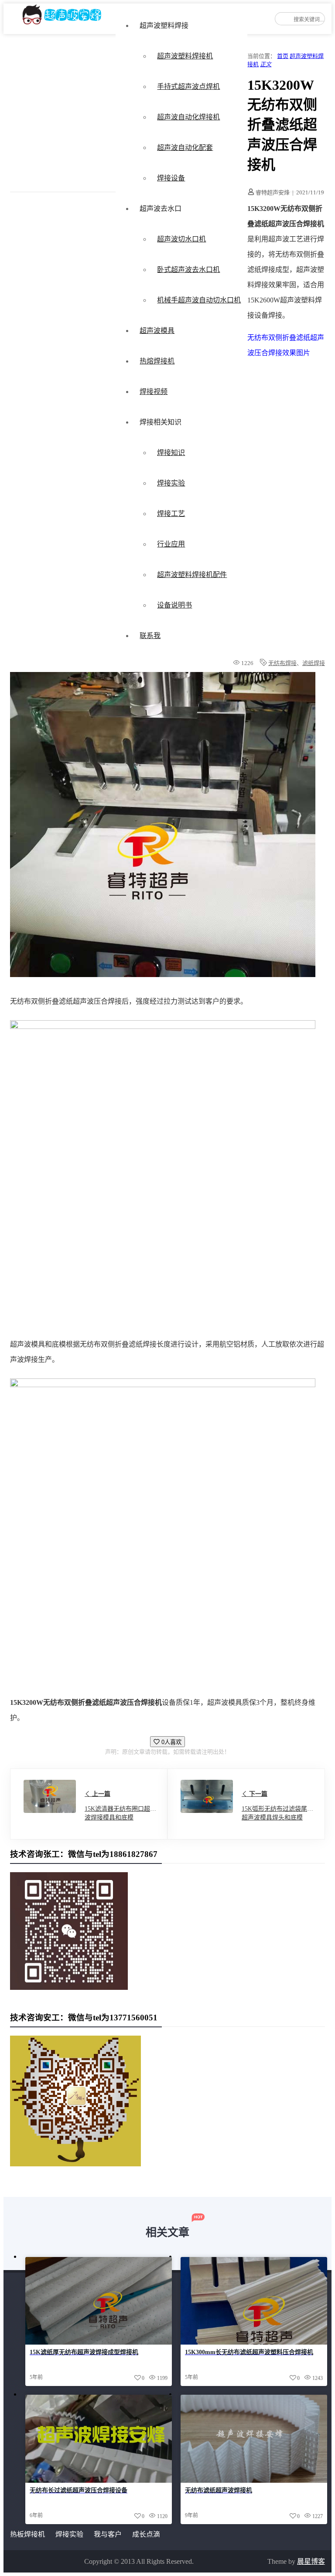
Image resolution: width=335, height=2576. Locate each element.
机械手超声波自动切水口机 (199, 300)
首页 (283, 56)
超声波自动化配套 (185, 148)
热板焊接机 (27, 2534)
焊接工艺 (171, 514)
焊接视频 (154, 392)
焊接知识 (171, 453)
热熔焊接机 (157, 361)
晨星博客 (311, 2561)
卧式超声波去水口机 (188, 270)
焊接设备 (171, 178)
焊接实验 (171, 483)
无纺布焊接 (282, 663)
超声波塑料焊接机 (185, 56)
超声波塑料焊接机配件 (192, 575)
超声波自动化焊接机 (188, 117)
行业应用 (171, 544)
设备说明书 (174, 605)
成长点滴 (146, 2534)
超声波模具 (157, 331)
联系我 (150, 636)
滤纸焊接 (314, 663)
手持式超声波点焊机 (188, 87)
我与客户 (108, 2534)
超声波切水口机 (181, 239)
